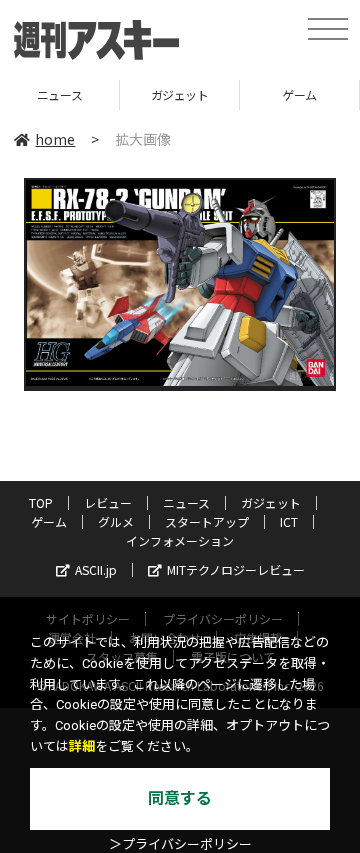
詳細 (82, 746)
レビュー (108, 502)
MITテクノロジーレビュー (236, 569)
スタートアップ (207, 521)
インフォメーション (180, 540)
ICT (289, 521)
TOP (41, 502)
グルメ (116, 521)
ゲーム (264, 94)
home (55, 139)
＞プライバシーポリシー (180, 844)
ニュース (186, 502)
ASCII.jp (96, 569)
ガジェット (144, 94)
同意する (180, 798)
